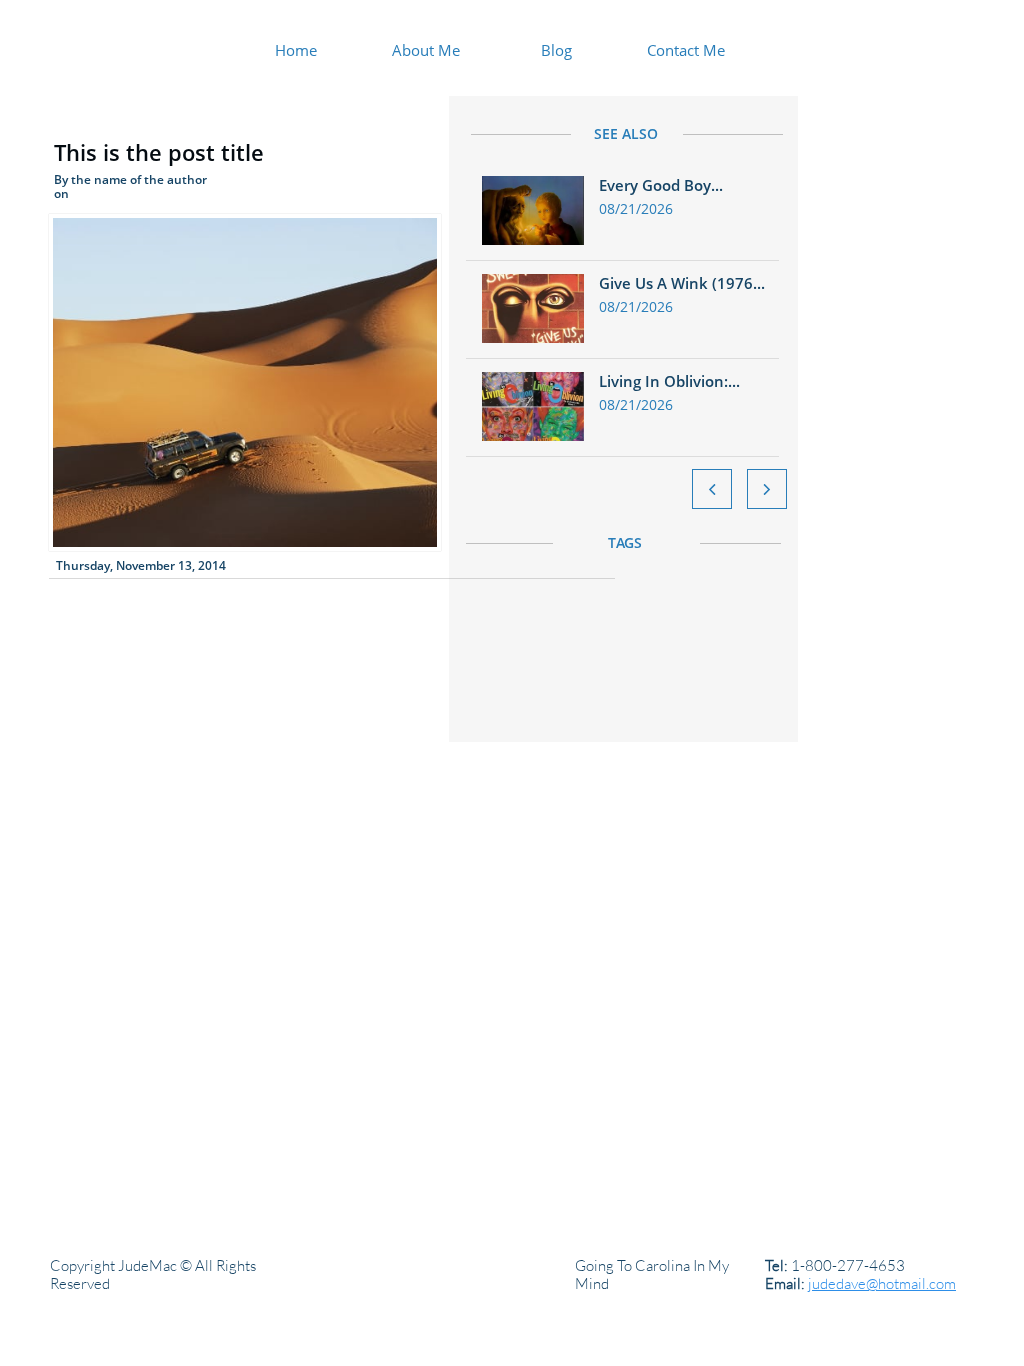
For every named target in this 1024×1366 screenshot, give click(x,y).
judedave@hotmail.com (882, 1283)
